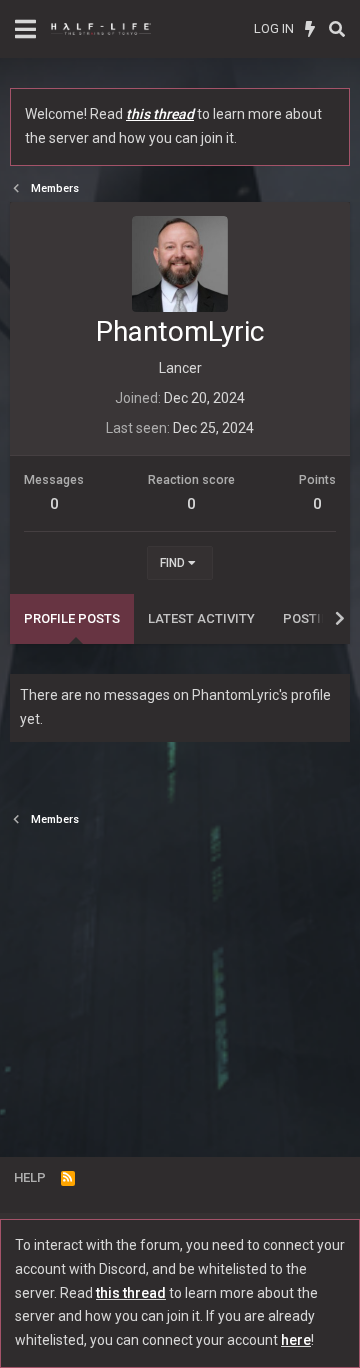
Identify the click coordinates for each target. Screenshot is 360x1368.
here (296, 1340)
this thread (160, 114)
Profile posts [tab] (72, 618)
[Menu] (25, 29)
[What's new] (310, 29)
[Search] (336, 29)
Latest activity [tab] (201, 618)
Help (30, 1177)
